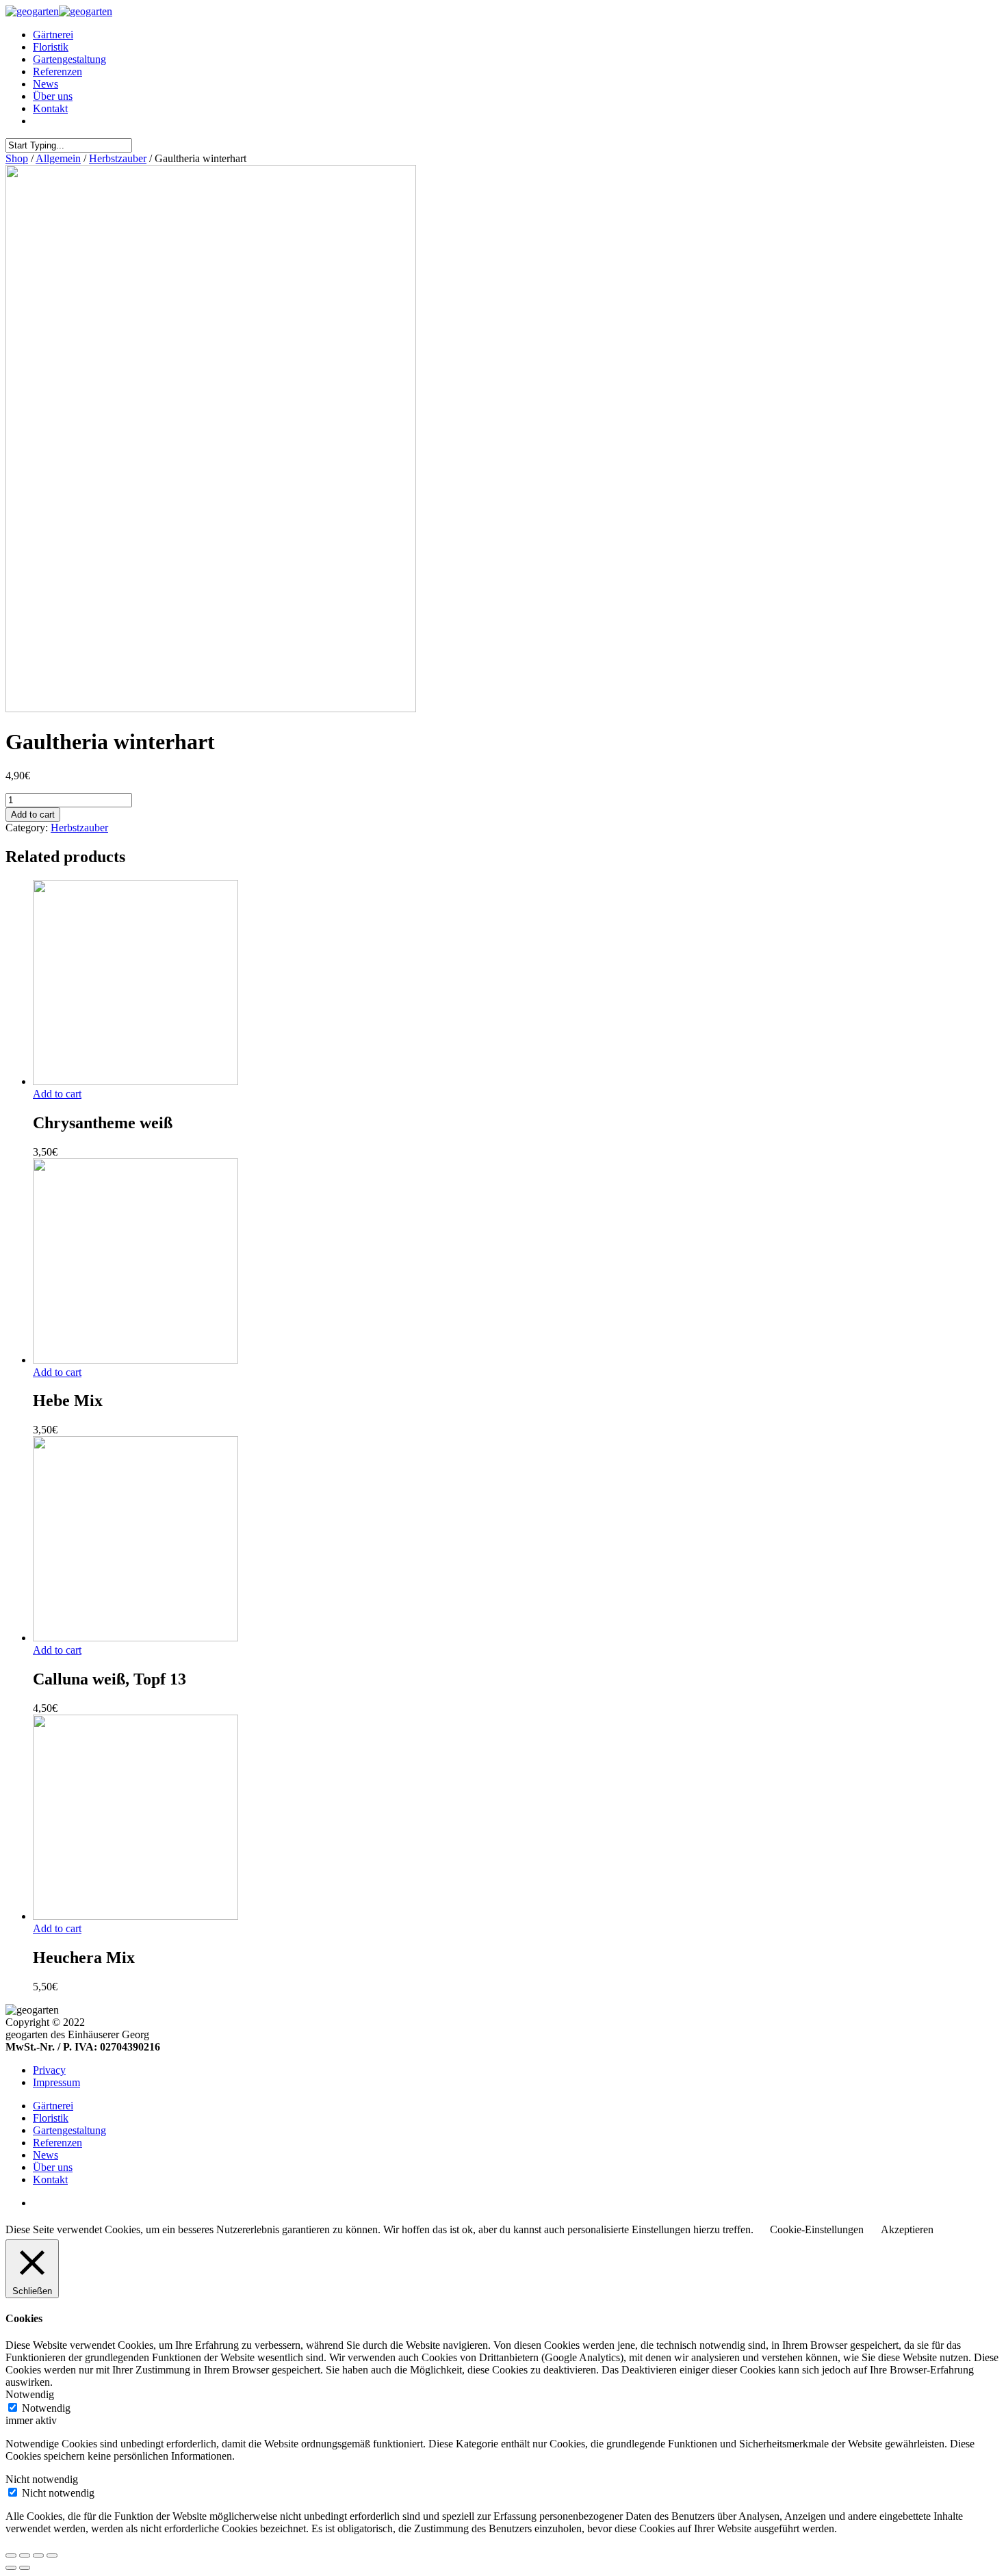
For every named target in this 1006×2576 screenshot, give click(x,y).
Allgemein (58, 158)
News (46, 84)
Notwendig (46, 2408)
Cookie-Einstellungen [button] (817, 2229)
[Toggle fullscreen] (38, 2555)
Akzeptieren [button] (907, 2229)
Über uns (53, 96)
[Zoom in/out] (52, 2555)
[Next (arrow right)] (25, 2568)
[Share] (25, 2555)
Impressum (56, 2082)
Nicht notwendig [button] (42, 2479)
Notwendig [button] (30, 2394)
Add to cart (33, 815)
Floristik (51, 47)
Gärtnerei (53, 35)
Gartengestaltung (69, 59)
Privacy (49, 2070)
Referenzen (57, 71)
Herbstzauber (118, 158)
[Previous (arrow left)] (11, 2568)
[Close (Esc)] (11, 2555)
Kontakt (50, 108)
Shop (17, 158)
